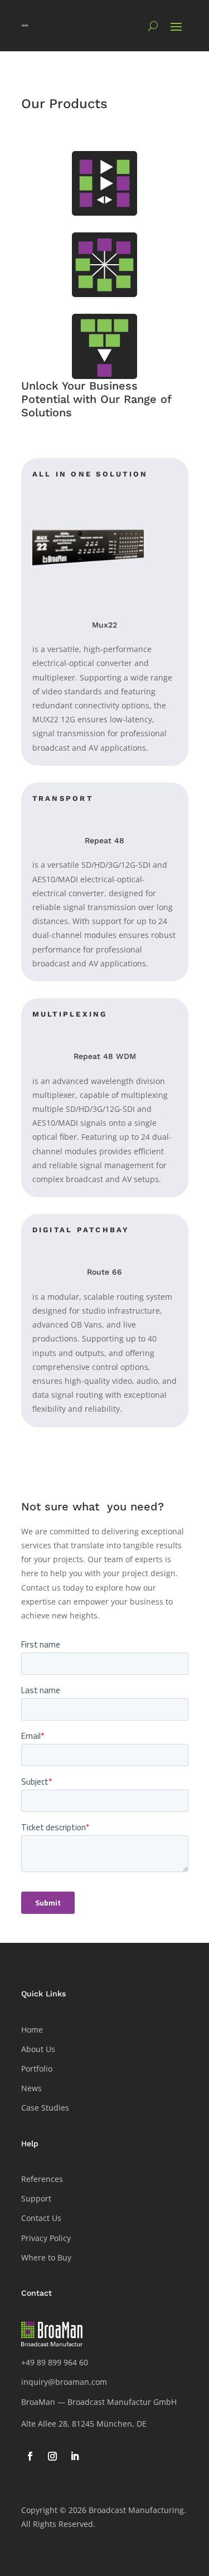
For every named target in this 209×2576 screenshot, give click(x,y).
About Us (38, 2049)
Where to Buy (46, 2257)
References (42, 2179)
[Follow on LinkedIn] (75, 2456)
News (31, 2088)
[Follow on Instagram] (52, 2456)
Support (36, 2198)
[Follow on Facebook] (30, 2456)
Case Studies (45, 2108)
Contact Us (41, 2218)
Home (32, 2030)
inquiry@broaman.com (64, 2382)
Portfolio (37, 2069)
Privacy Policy (46, 2238)
